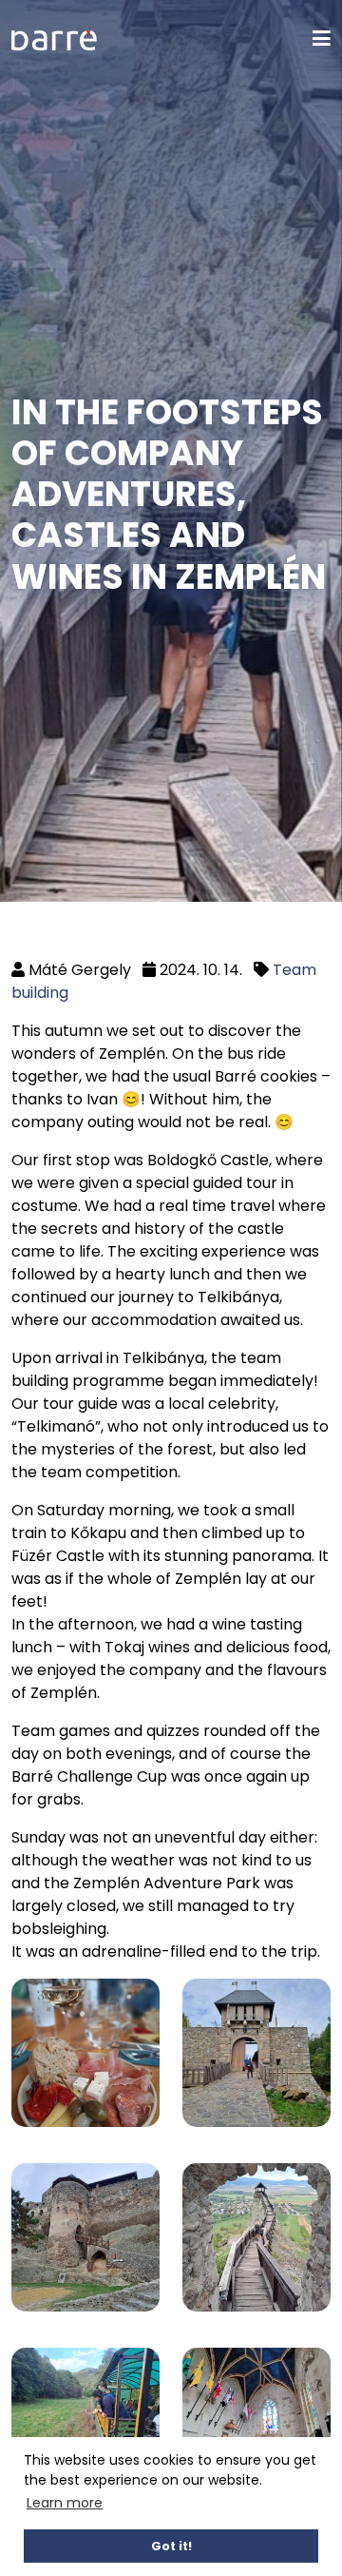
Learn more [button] (65, 2503)
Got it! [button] (171, 2546)
